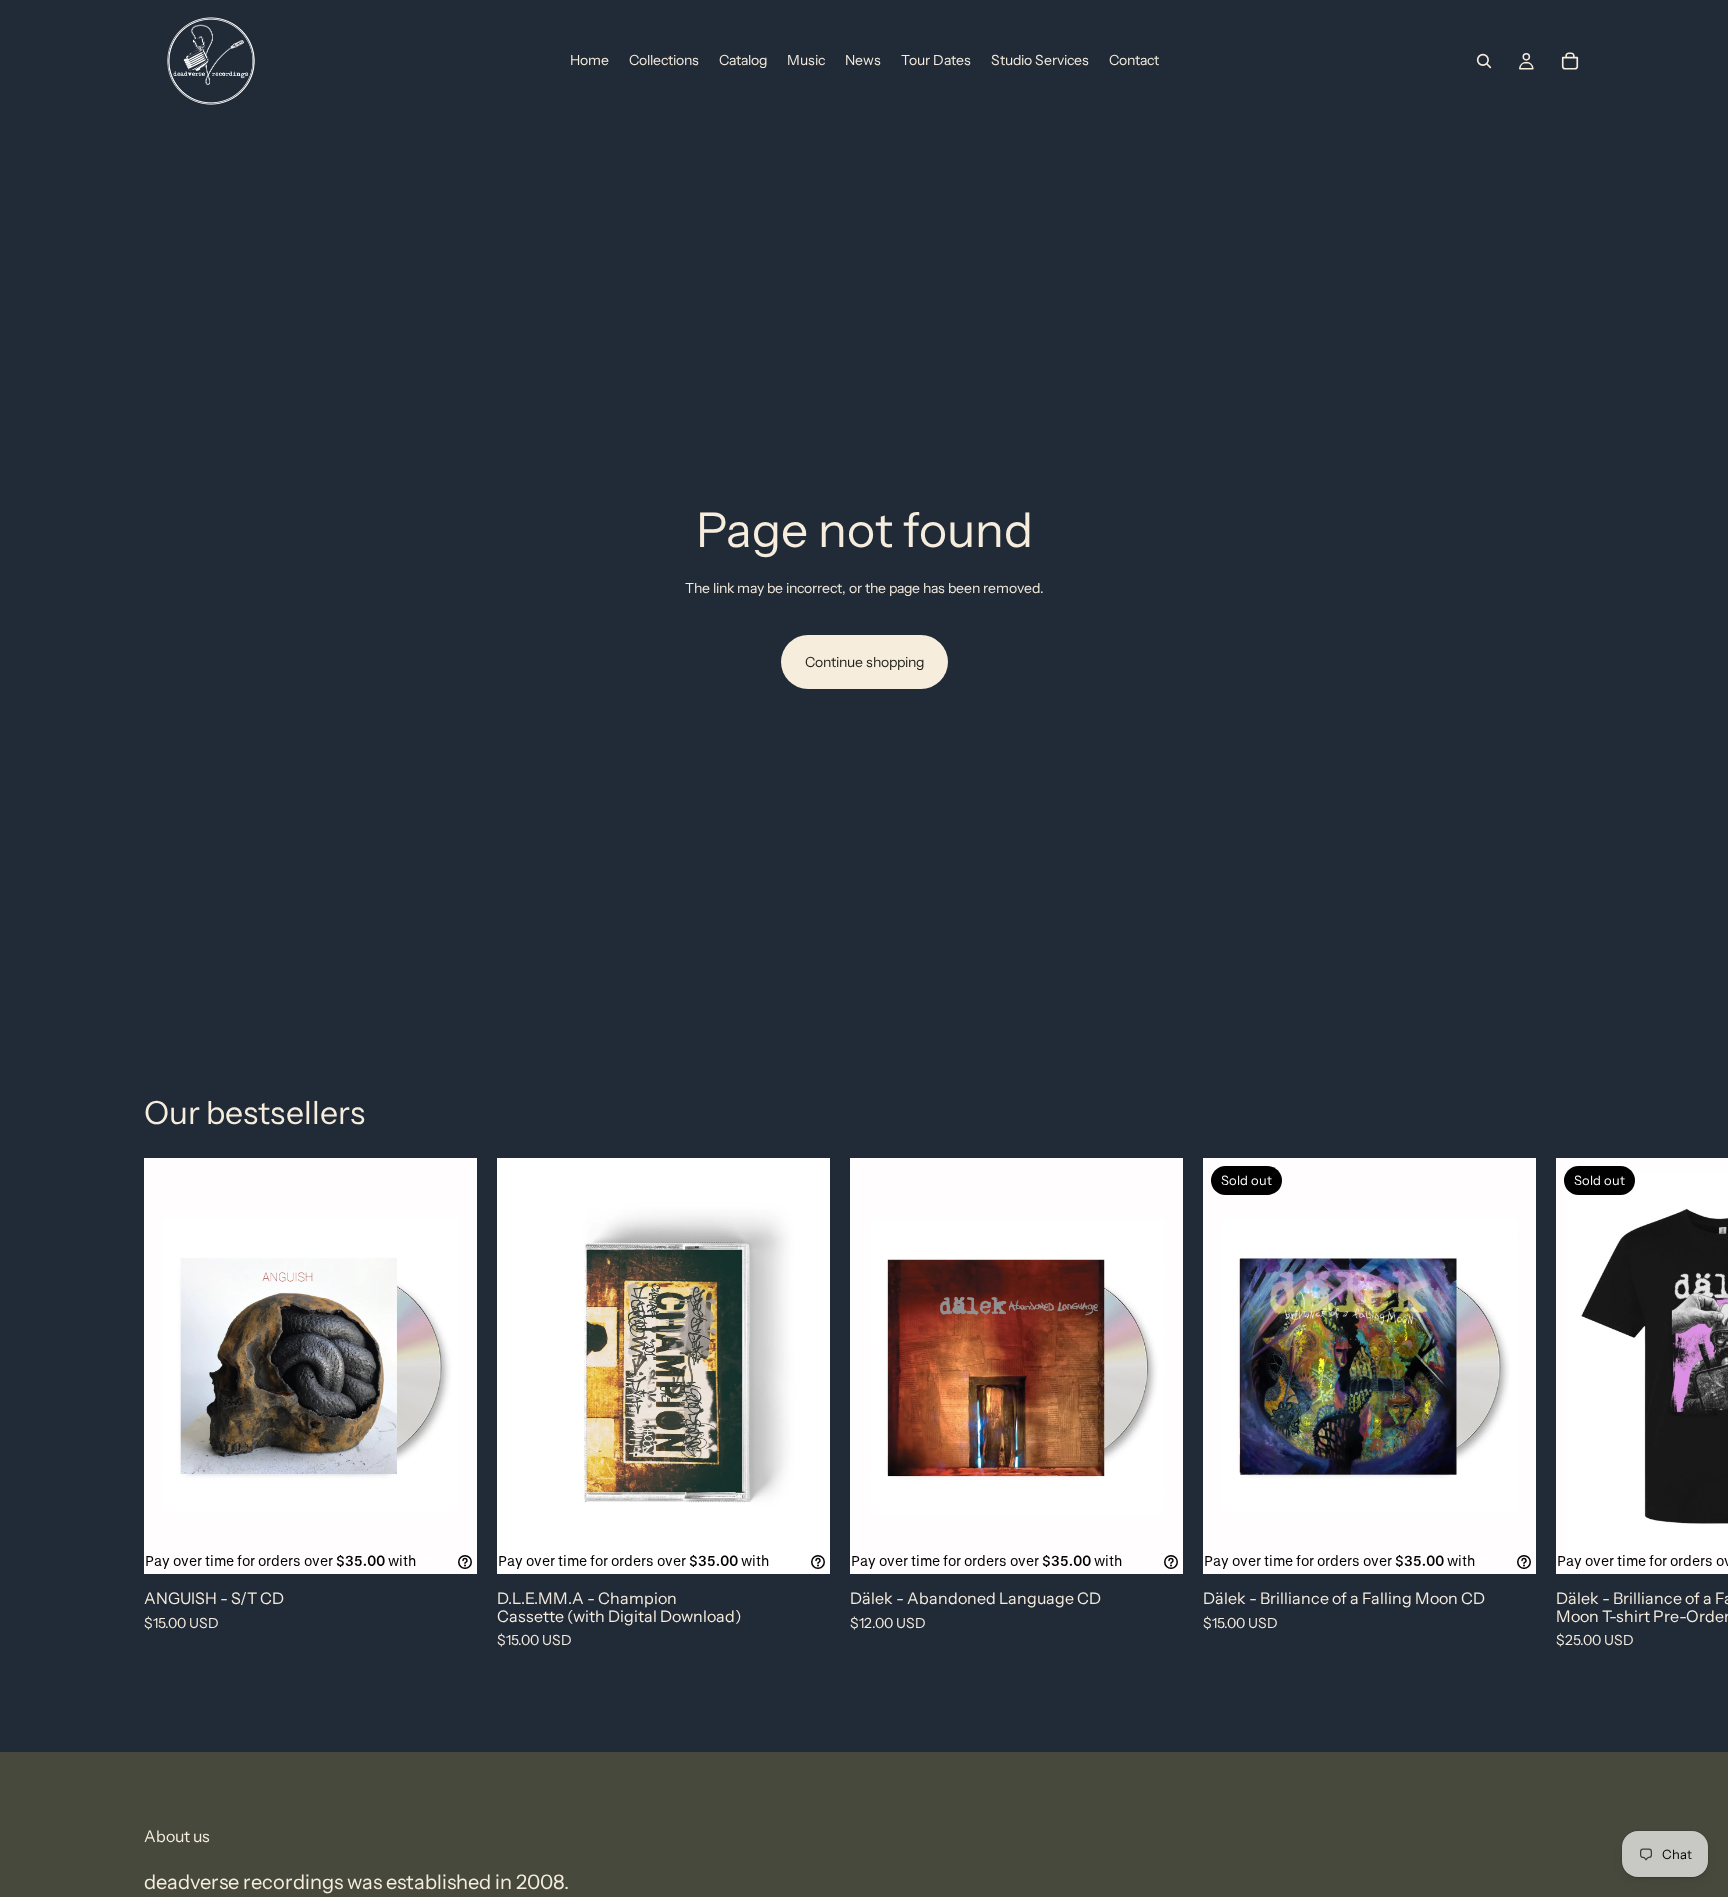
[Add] (446, 1544)
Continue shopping (864, 662)
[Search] (1484, 61)
